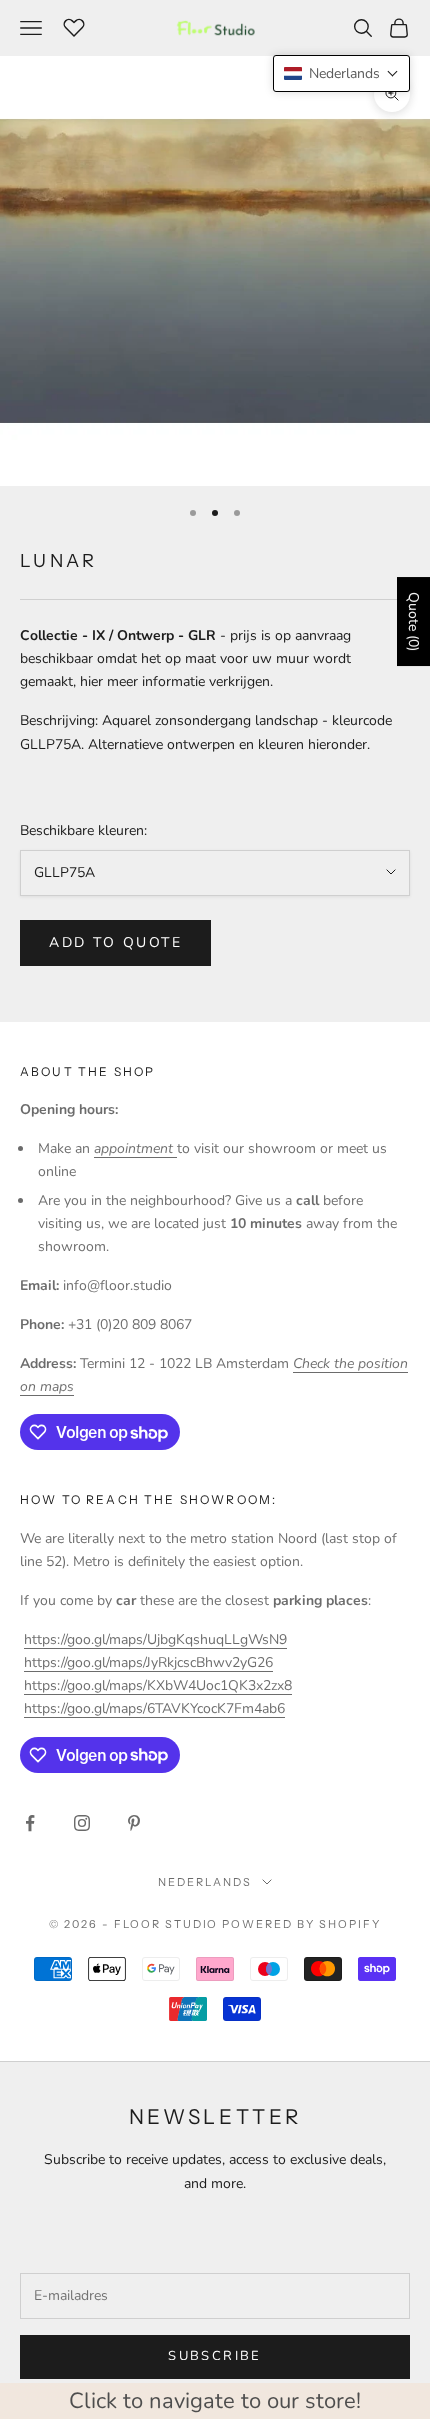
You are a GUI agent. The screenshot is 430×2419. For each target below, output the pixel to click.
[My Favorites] (74, 25)
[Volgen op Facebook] (30, 1823)
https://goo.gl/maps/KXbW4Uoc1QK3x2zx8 (158, 1685)
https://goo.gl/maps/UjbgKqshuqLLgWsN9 (155, 1639)
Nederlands (205, 1882)
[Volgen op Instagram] (82, 1823)
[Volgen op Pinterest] (134, 1823)
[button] (341, 73)
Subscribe (214, 2356)
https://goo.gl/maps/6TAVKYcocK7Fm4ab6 (154, 1708)
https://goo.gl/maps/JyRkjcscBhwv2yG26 (148, 1662)
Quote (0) (413, 621)
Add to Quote (115, 942)
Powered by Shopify (301, 1924)
